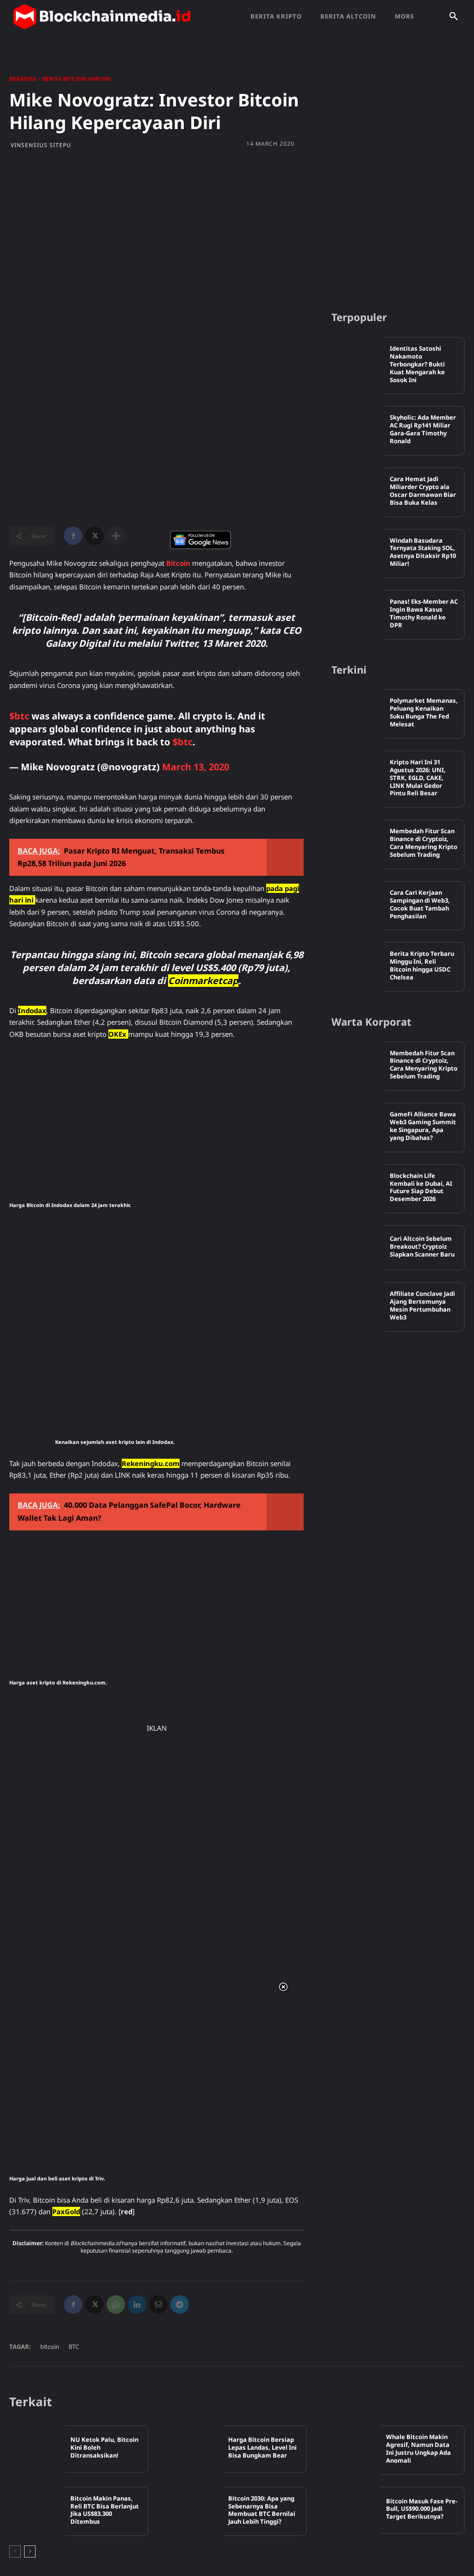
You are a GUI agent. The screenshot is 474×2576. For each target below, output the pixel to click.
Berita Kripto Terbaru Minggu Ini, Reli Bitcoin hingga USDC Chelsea (422, 965)
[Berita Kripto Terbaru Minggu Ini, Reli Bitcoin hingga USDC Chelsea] (358, 965)
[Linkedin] (137, 2304)
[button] (454, 17)
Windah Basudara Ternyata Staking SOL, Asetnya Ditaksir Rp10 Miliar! (423, 552)
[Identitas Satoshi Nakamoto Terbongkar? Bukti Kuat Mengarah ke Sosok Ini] (358, 359)
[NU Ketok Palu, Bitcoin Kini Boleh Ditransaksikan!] (37, 2449)
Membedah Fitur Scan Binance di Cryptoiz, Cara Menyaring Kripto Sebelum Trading (424, 843)
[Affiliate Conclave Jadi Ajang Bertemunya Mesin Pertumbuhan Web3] (358, 1305)
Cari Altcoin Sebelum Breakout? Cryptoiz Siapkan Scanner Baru (422, 1246)
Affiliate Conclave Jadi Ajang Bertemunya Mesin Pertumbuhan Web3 (422, 1305)
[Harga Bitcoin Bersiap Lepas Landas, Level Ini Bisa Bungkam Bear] (195, 2449)
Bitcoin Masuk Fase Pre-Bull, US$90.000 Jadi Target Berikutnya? (422, 2509)
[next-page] (30, 2551)
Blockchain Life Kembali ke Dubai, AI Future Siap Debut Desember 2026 (421, 1187)
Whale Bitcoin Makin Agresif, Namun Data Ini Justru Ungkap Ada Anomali (418, 2449)
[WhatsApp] (116, 2304)
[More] (116, 536)
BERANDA (23, 79)
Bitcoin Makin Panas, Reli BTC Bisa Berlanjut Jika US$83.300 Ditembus (105, 2510)
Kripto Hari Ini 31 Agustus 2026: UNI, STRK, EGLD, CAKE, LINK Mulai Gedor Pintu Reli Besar (418, 778)
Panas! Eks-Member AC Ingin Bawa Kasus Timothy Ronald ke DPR (424, 613)
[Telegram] (180, 2304)
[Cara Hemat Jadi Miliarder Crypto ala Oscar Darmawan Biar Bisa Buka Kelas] (358, 490)
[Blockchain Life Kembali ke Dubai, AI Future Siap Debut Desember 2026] (358, 1187)
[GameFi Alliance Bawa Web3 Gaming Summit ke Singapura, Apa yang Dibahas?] (358, 1125)
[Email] (158, 2304)
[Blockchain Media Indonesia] (102, 17)
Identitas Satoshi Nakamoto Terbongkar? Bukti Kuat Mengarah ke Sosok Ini (417, 364)
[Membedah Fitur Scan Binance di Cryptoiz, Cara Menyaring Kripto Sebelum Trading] (358, 842)
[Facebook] (73, 536)
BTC (74, 2347)
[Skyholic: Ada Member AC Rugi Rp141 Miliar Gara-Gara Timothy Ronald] (358, 428)
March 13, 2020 (196, 767)
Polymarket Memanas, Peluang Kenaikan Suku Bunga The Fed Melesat (424, 712)
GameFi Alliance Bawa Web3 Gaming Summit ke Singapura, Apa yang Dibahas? (423, 1126)
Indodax (32, 1010)
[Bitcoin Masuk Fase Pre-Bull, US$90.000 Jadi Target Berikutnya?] (353, 2510)
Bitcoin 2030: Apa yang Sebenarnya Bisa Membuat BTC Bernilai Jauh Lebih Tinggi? (262, 2510)
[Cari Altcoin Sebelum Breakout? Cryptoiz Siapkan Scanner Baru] (358, 1248)
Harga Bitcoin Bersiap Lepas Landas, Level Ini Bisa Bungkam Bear (262, 2447)
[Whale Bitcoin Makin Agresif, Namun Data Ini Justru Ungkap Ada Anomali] (353, 2449)
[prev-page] (15, 2551)
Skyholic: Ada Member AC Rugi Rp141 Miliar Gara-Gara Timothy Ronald (423, 429)
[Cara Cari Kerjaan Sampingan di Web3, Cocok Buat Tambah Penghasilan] (358, 904)
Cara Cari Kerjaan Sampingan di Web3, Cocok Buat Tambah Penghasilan (420, 904)
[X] (94, 536)
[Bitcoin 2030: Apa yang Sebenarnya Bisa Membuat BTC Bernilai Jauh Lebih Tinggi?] (195, 2510)
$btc (19, 716)
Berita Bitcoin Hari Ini (77, 79)
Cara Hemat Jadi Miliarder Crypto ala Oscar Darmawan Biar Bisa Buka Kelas (423, 491)
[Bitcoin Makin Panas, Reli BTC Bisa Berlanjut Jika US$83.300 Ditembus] (37, 2510)
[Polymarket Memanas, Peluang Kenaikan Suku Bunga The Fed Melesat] (358, 712)
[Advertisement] (237, 232)
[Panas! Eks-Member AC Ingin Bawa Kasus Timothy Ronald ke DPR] (358, 613)
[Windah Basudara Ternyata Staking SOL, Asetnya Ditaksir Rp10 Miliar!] (358, 551)
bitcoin (50, 2347)
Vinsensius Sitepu (41, 145)
